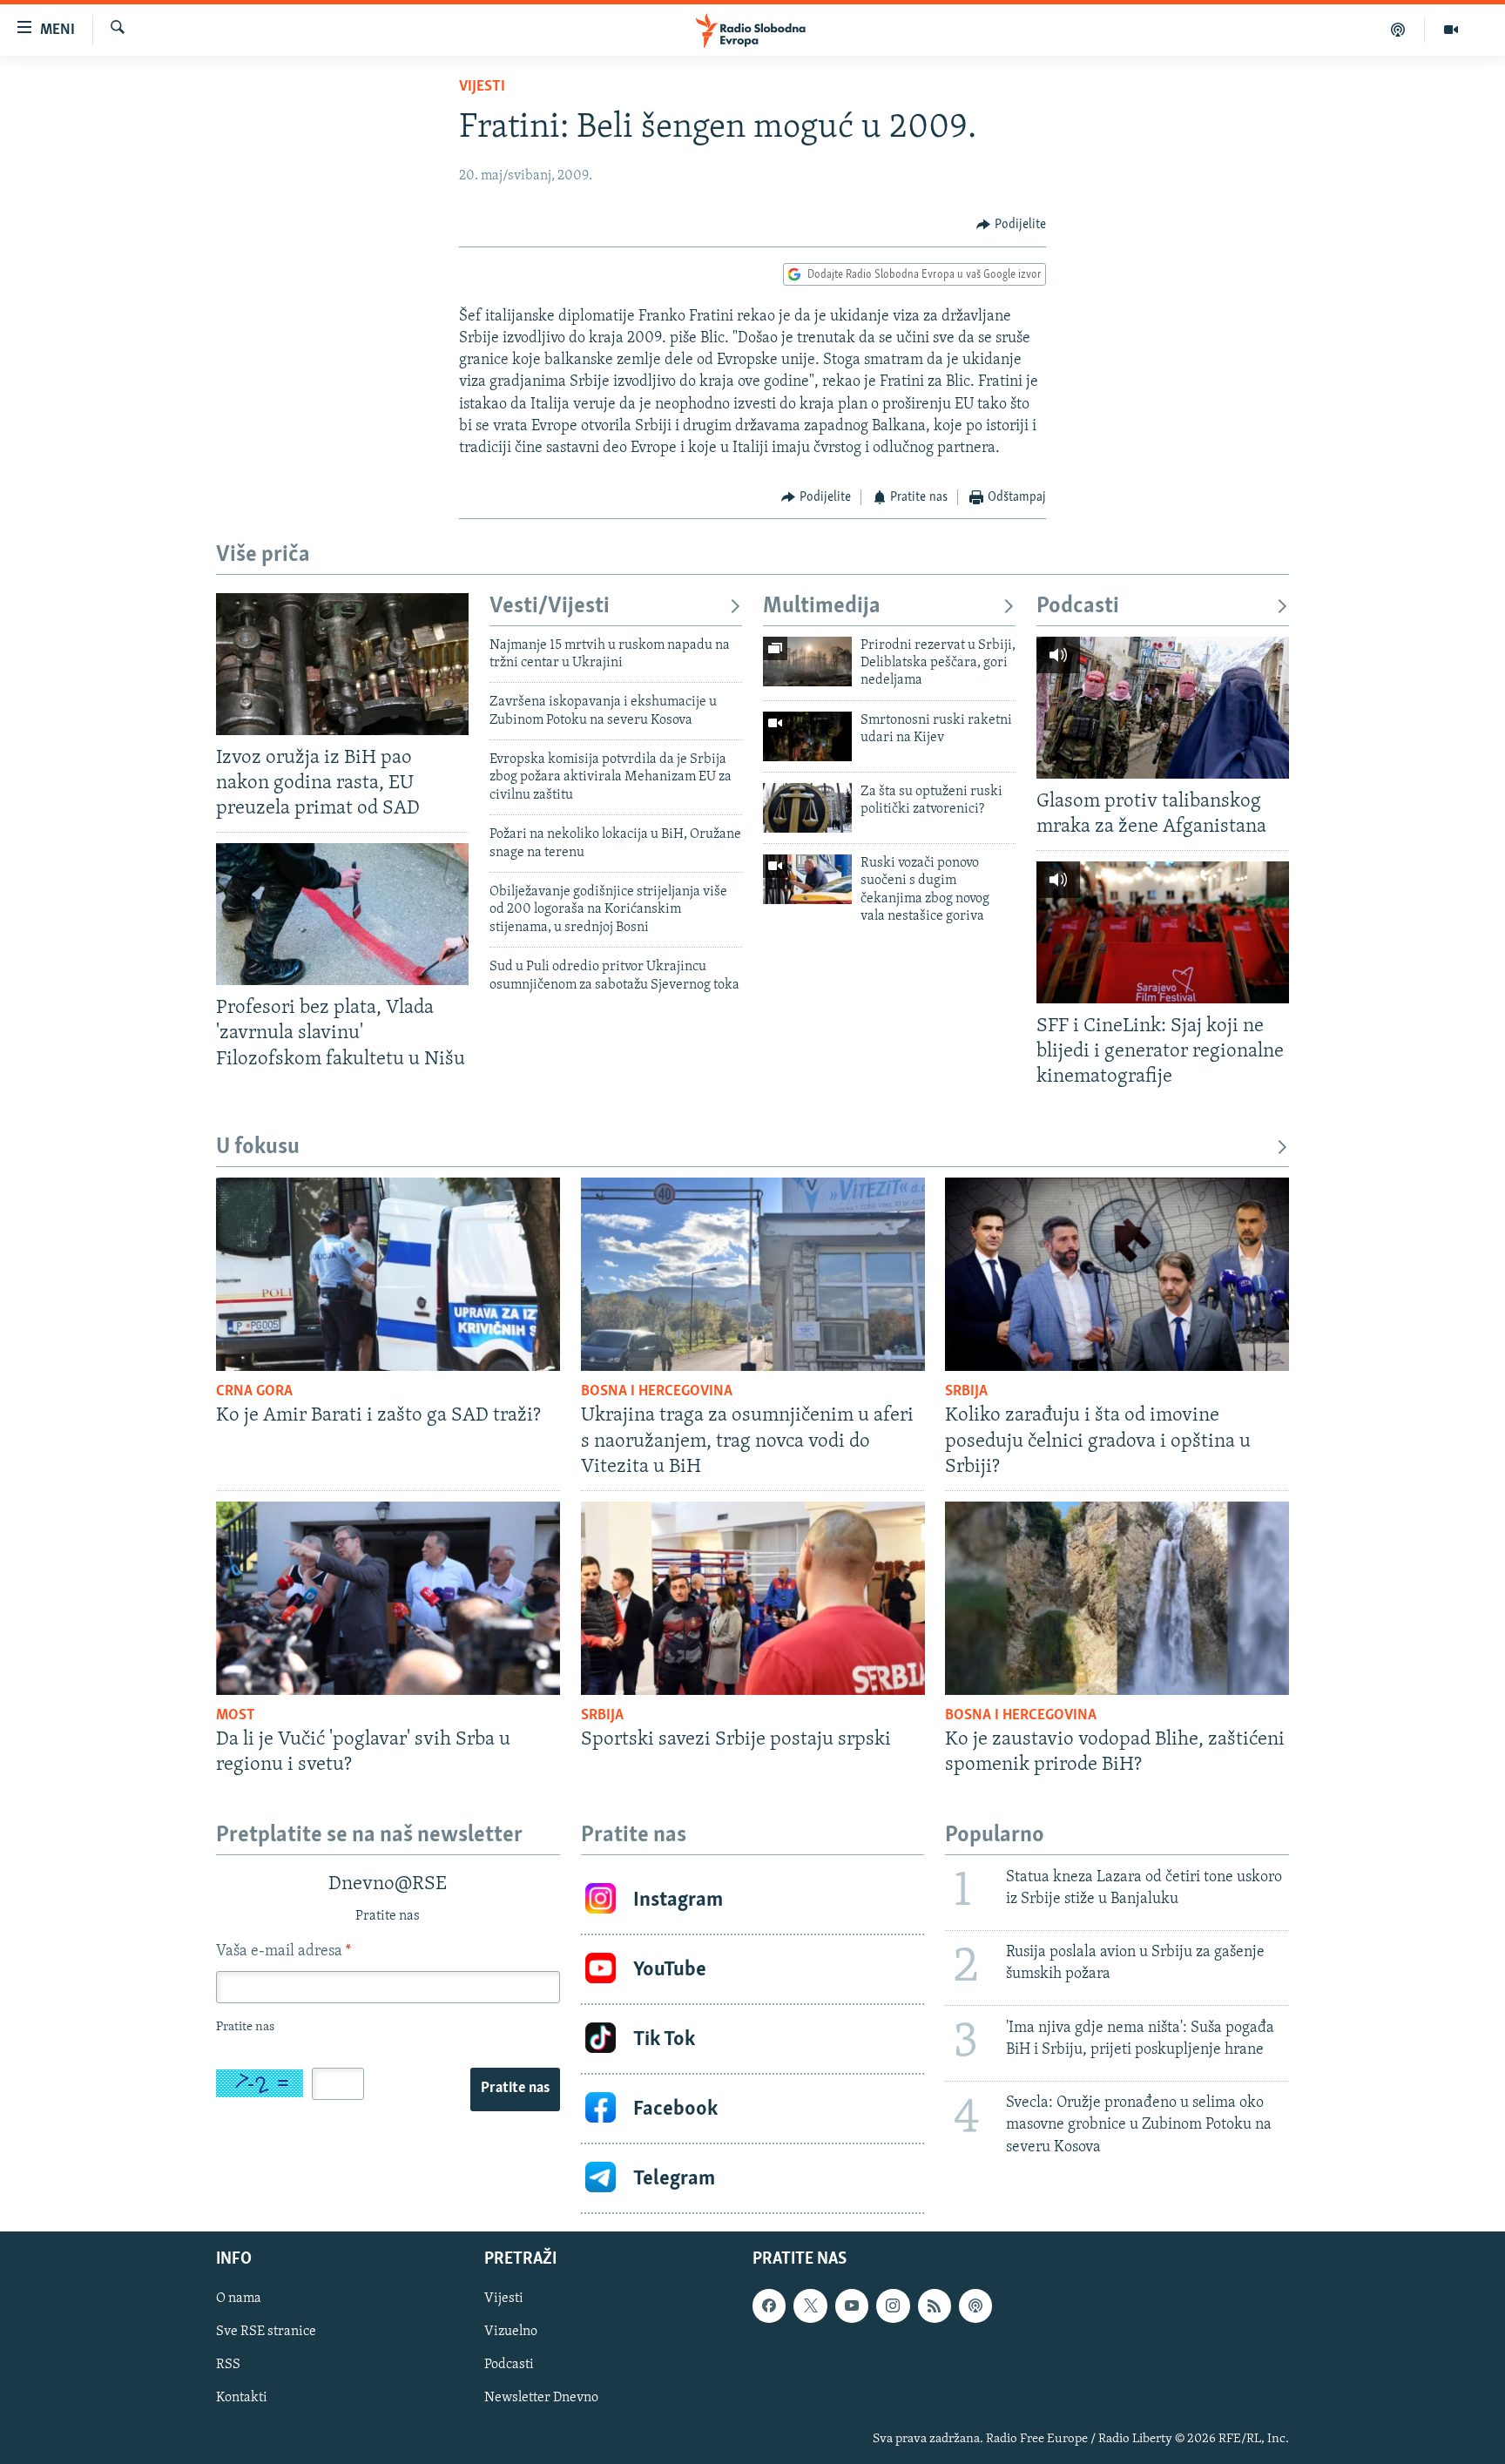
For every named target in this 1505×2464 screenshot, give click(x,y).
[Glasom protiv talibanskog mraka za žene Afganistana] (1163, 708)
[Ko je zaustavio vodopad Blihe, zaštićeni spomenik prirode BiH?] (1117, 1598)
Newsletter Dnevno (541, 2399)
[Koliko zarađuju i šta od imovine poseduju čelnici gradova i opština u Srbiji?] (1117, 1274)
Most (236, 1716)
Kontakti (242, 2399)
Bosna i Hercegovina (657, 1392)
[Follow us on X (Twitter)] (810, 2305)
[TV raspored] (975, 2305)
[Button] (1011, 225)
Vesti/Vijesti (550, 607)
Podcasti (1078, 607)
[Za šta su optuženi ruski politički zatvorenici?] (807, 808)
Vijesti (482, 87)
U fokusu (258, 1148)
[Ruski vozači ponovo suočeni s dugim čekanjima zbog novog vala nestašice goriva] (807, 879)
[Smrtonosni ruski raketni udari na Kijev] (807, 736)
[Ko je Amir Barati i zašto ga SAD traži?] (388, 1274)
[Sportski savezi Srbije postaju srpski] (753, 1598)
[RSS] (935, 2305)
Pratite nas (515, 2089)
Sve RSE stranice (266, 2332)
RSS (228, 2366)
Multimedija (822, 607)
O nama (239, 2299)
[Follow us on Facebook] (769, 2305)
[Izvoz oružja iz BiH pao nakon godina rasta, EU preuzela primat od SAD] (342, 664)
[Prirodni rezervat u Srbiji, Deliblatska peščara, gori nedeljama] (807, 662)
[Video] (1451, 30)
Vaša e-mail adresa (283, 1952)
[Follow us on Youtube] (852, 2305)
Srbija (966, 1392)
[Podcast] (1398, 30)
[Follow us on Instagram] (893, 2305)
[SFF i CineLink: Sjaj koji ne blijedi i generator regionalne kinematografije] (1163, 932)
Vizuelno (511, 2332)
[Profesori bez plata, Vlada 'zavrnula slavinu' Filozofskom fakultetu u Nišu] (342, 914)
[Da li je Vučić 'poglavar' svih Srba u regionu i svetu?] (388, 1598)
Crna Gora (254, 1392)
